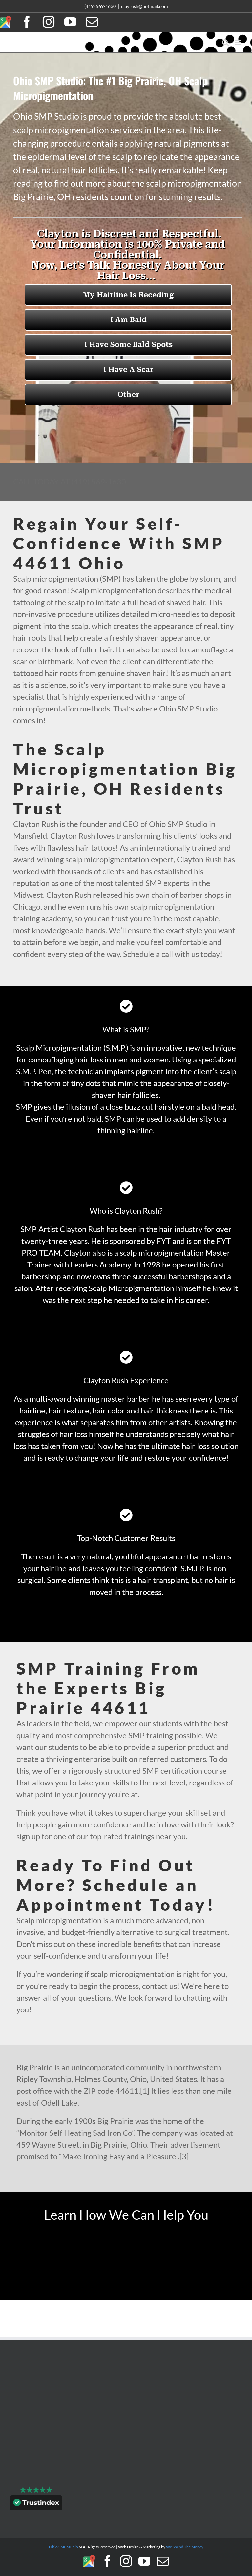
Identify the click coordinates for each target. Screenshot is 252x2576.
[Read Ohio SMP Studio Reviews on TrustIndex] (36, 2504)
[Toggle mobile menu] (239, 42)
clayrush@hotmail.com (145, 6)
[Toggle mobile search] (225, 42)
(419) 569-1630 (100, 6)
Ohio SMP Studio (63, 2547)
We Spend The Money (185, 2547)
